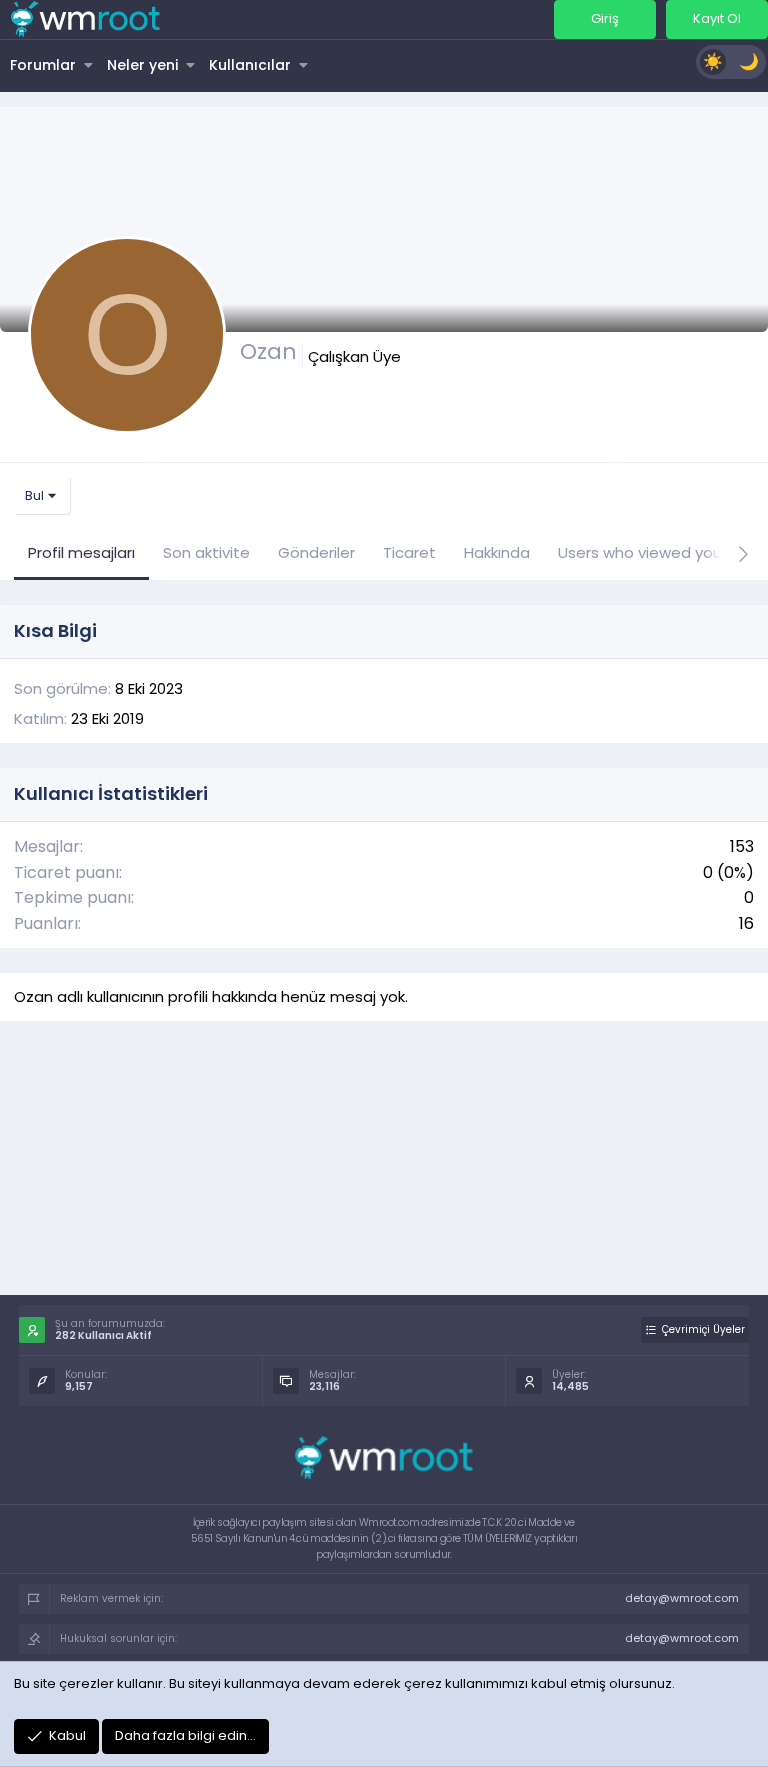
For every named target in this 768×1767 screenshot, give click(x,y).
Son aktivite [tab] (206, 552)
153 (742, 846)
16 (746, 923)
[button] (88, 65)
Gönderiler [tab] (316, 552)
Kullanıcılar (250, 65)
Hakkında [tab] (497, 552)
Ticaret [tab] (409, 552)
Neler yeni (142, 65)
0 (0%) (728, 872)
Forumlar (43, 65)
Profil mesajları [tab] (81, 552)
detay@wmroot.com (682, 1598)
